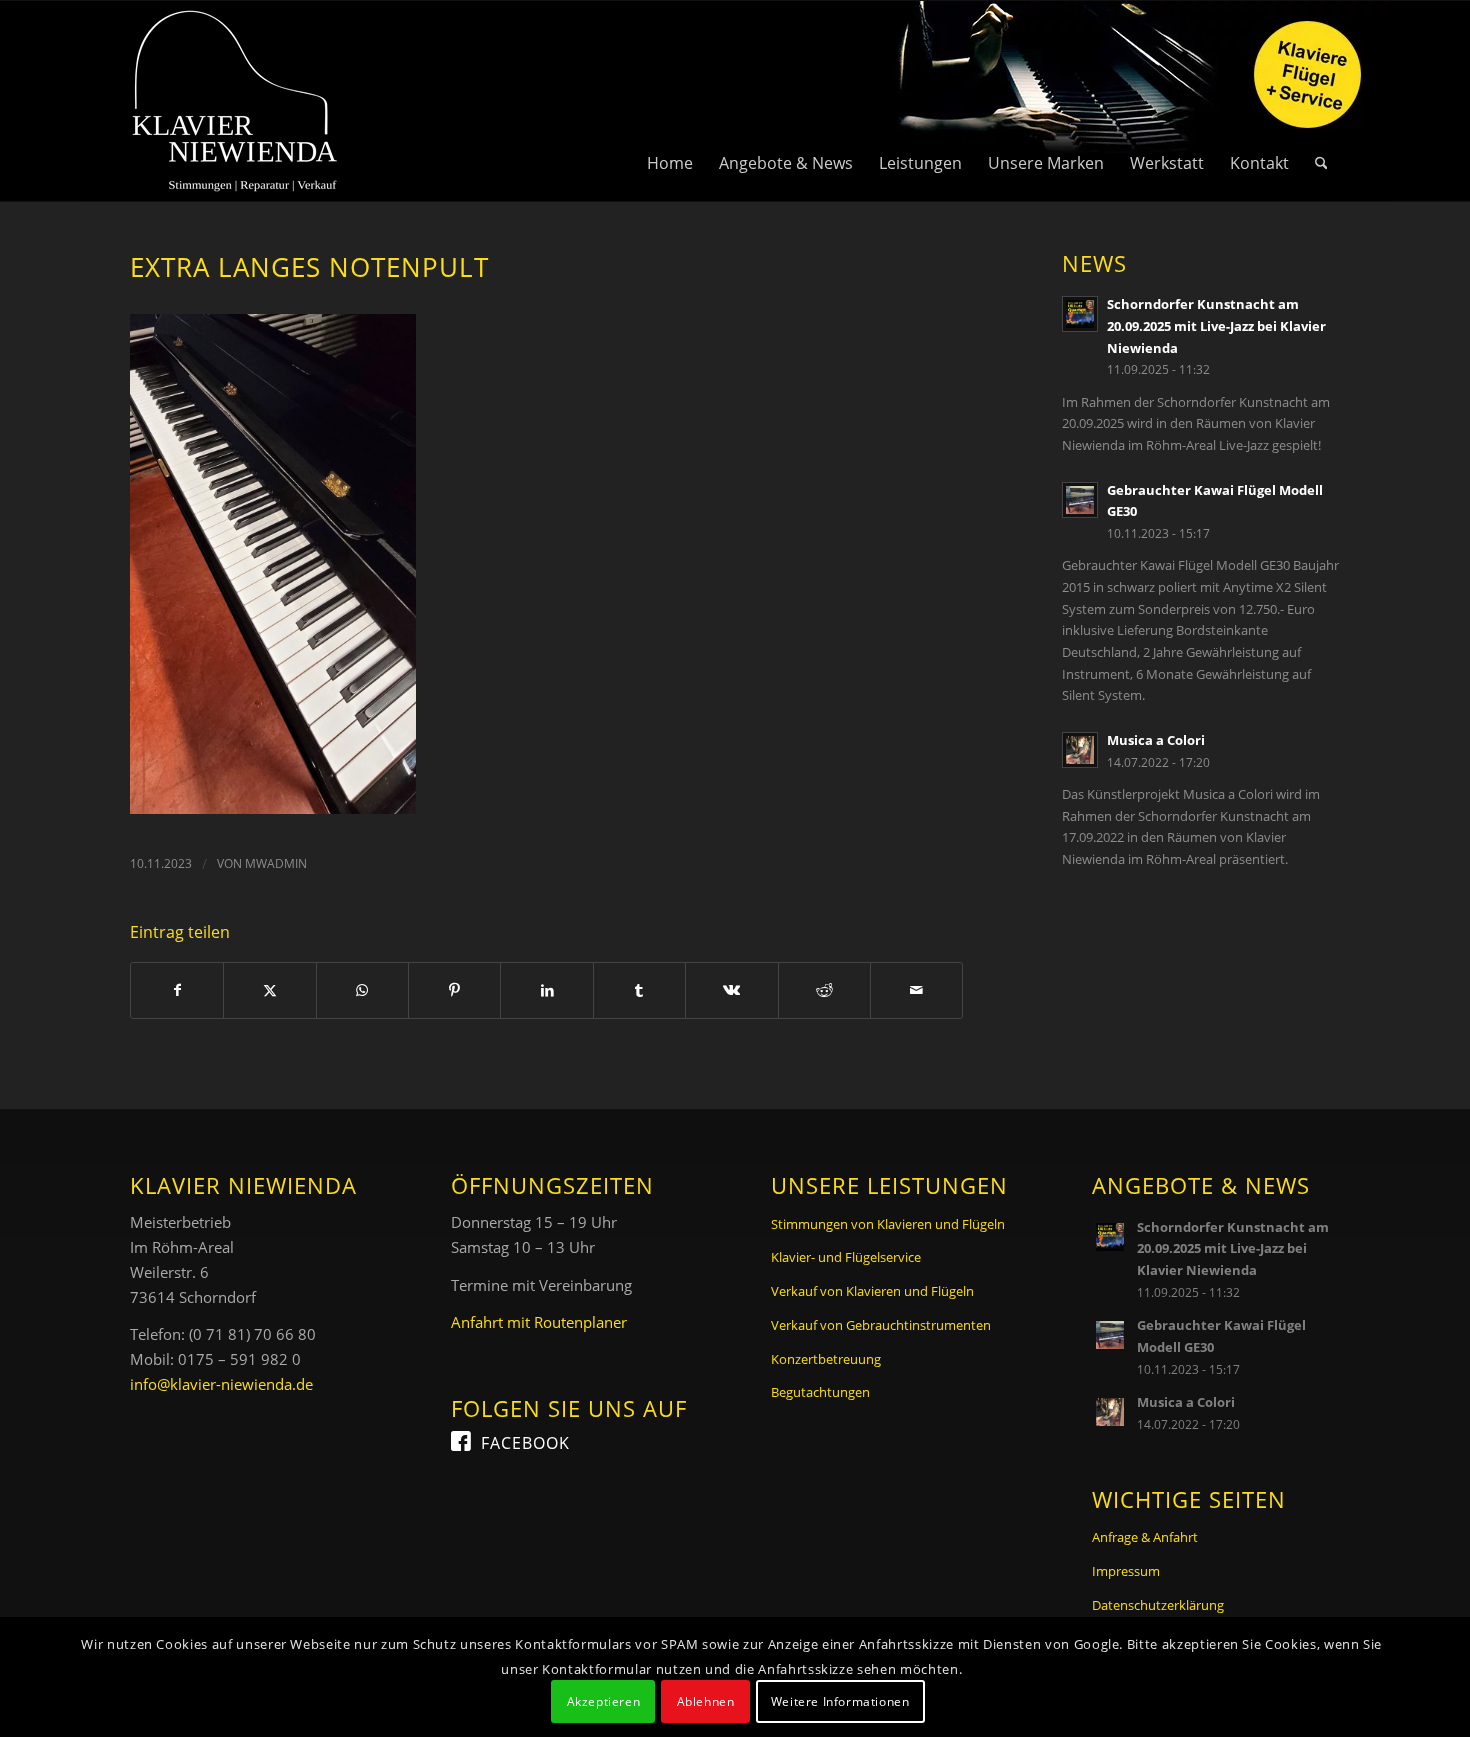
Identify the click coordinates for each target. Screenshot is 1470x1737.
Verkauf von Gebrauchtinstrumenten (881, 1325)
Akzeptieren (604, 1701)
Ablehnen (706, 1701)
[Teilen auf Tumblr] (639, 990)
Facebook (525, 1443)
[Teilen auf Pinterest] (454, 990)
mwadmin (276, 863)
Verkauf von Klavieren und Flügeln (872, 1291)
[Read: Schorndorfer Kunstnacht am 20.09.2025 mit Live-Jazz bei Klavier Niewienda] (1080, 314)
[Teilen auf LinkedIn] (546, 990)
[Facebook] (461, 1440)
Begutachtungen (820, 1392)
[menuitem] (670, 101)
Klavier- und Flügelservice (846, 1257)
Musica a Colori (1156, 740)
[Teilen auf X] (269, 990)
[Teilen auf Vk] (731, 990)
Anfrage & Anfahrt (1145, 1537)
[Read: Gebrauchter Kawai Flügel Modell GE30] (1080, 500)
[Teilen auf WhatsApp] (362, 990)
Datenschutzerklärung (1158, 1605)
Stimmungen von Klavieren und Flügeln (888, 1224)
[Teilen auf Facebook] (177, 990)
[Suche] (1321, 101)
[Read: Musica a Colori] (1080, 750)
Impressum (1126, 1571)
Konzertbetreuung (826, 1359)
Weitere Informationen (840, 1701)
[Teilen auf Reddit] (824, 990)
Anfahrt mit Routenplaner (539, 1322)
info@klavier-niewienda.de (221, 1384)
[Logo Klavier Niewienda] (235, 101)
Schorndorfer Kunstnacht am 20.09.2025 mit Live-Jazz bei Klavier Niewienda (1216, 325)
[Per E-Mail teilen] (916, 990)
